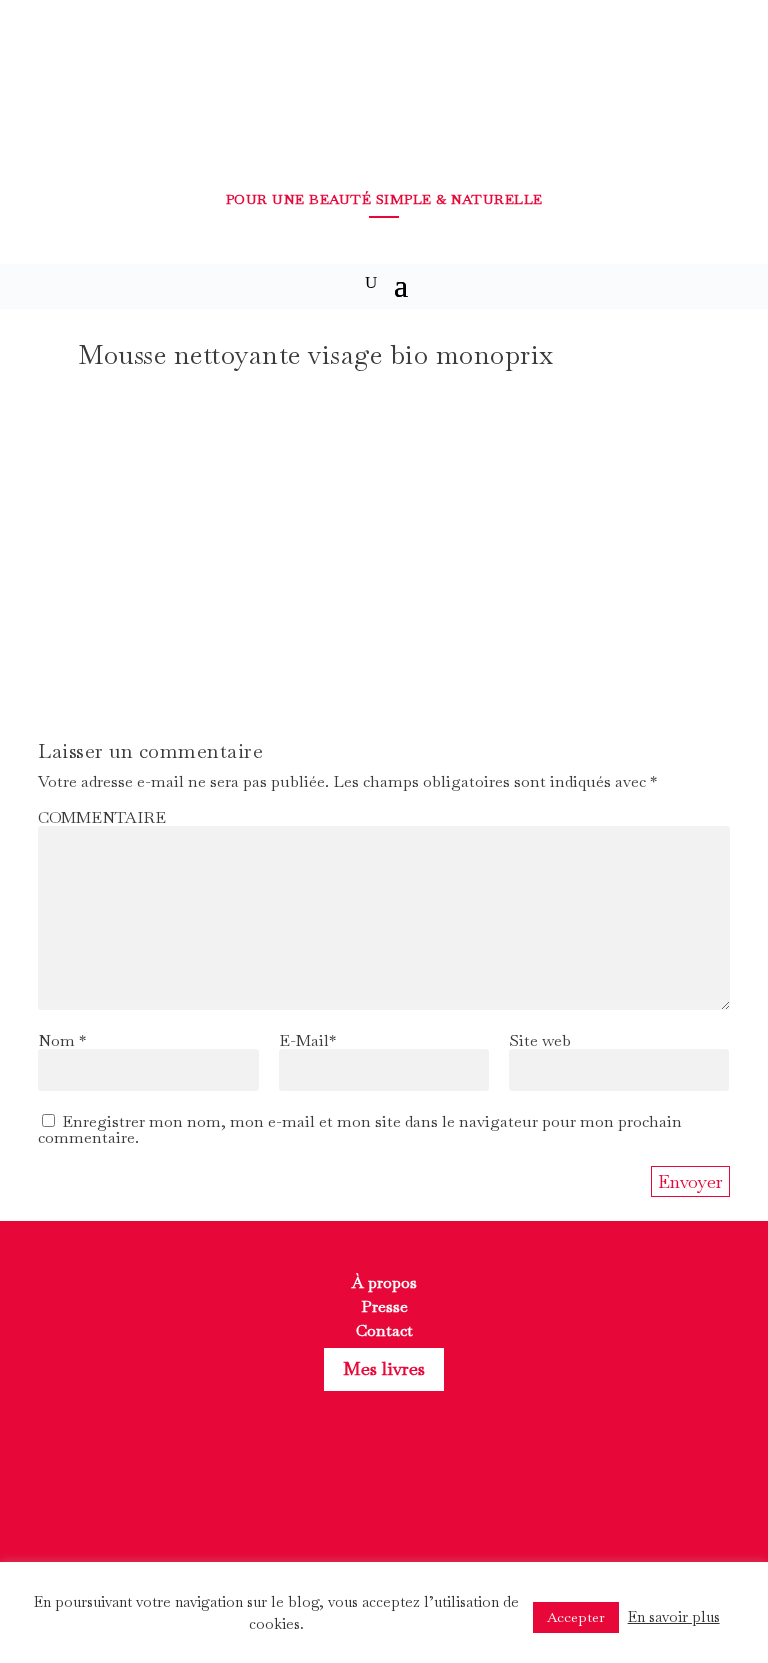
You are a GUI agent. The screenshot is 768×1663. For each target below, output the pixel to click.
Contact (384, 1330)
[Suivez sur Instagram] (384, 1504)
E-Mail (307, 1040)
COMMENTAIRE (102, 817)
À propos (384, 1282)
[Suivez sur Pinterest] (420, 1504)
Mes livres (384, 1368)
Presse (384, 1306)
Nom (62, 1040)
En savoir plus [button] (674, 1616)
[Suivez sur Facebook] (348, 1504)
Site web (540, 1040)
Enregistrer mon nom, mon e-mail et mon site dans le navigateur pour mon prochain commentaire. (360, 1129)
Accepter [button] (576, 1617)
